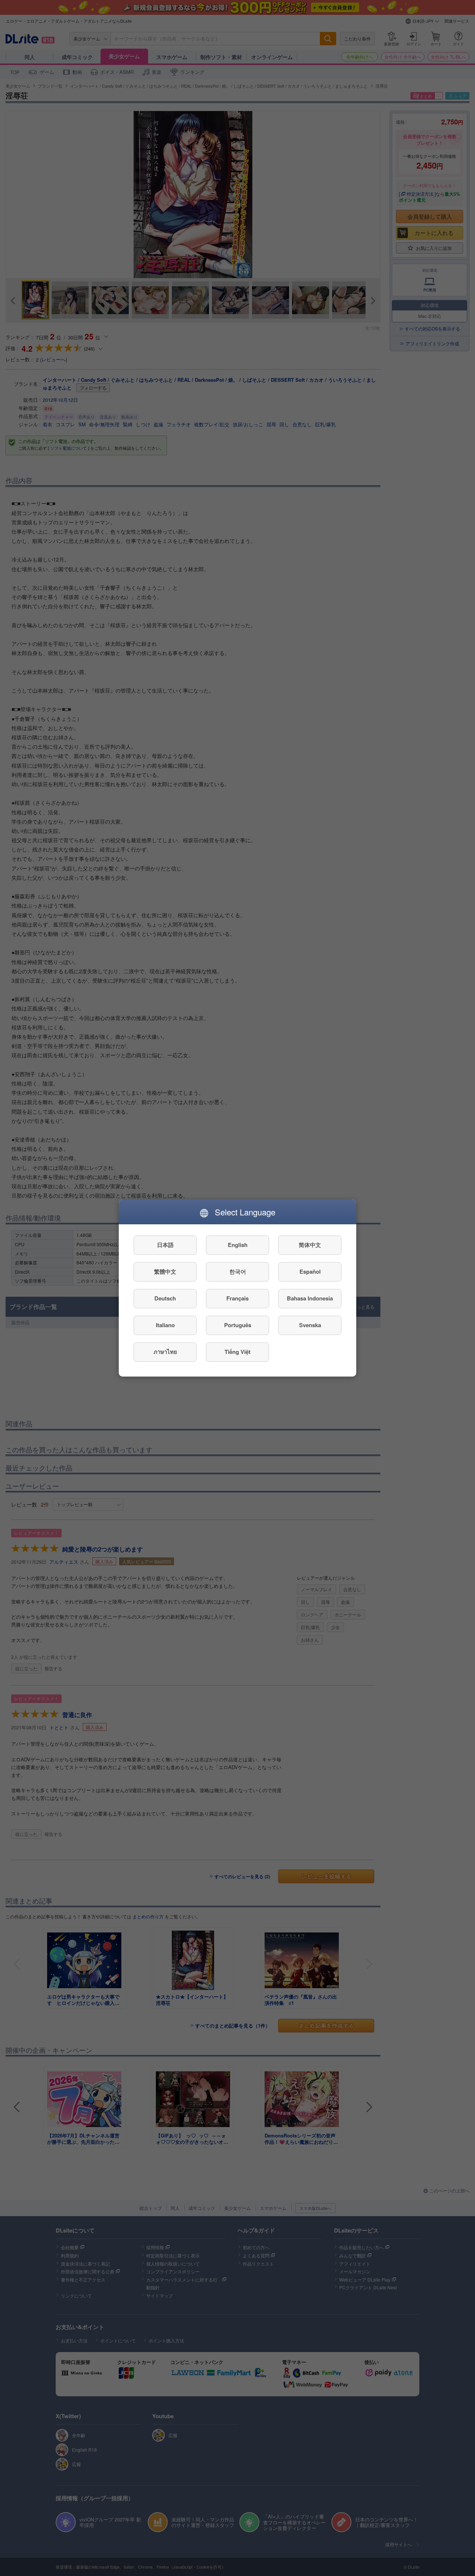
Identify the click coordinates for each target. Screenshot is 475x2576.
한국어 (238, 1272)
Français (237, 1299)
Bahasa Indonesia (310, 1299)
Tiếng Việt (237, 1352)
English (238, 1245)
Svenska (310, 1325)
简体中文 (310, 1245)
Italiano (165, 1325)
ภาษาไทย (165, 1352)
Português (238, 1325)
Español (310, 1272)
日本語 (165, 1245)
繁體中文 (165, 1272)
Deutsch (165, 1299)
